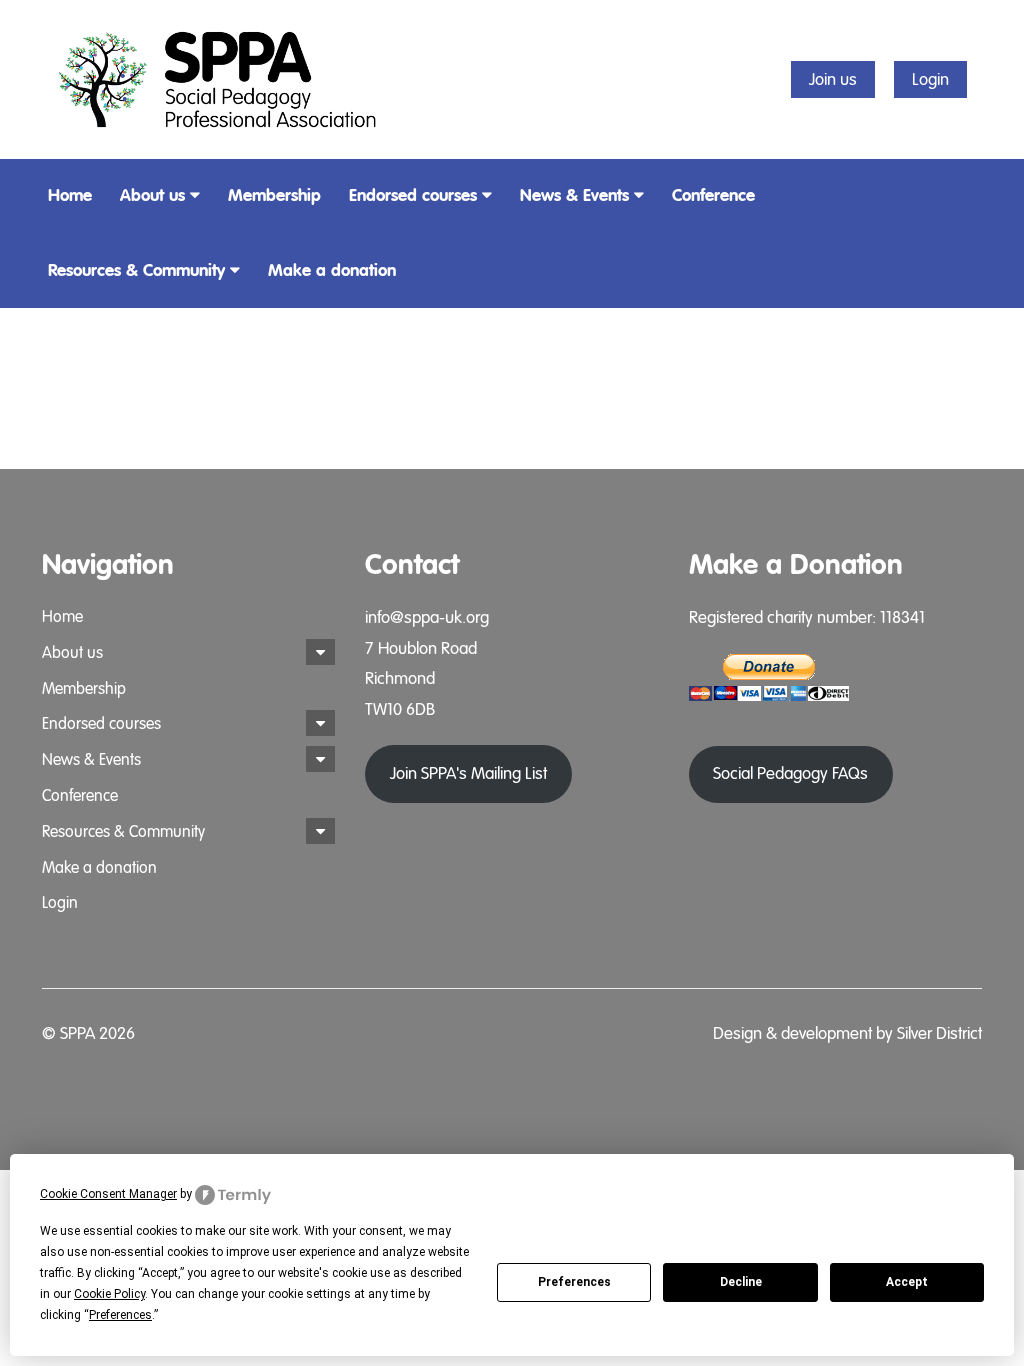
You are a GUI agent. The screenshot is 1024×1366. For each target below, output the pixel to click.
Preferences (574, 1282)
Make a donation (332, 270)
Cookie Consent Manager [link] (108, 1194)
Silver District (939, 1033)
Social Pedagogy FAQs (790, 773)
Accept (907, 1282)
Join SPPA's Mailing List (468, 773)
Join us (833, 79)
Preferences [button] (120, 1315)
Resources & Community (136, 270)
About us (152, 195)
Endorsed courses (413, 195)
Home (70, 195)
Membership (274, 195)
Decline (741, 1282)
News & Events (574, 195)
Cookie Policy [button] (109, 1294)
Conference (713, 195)
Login (930, 79)
